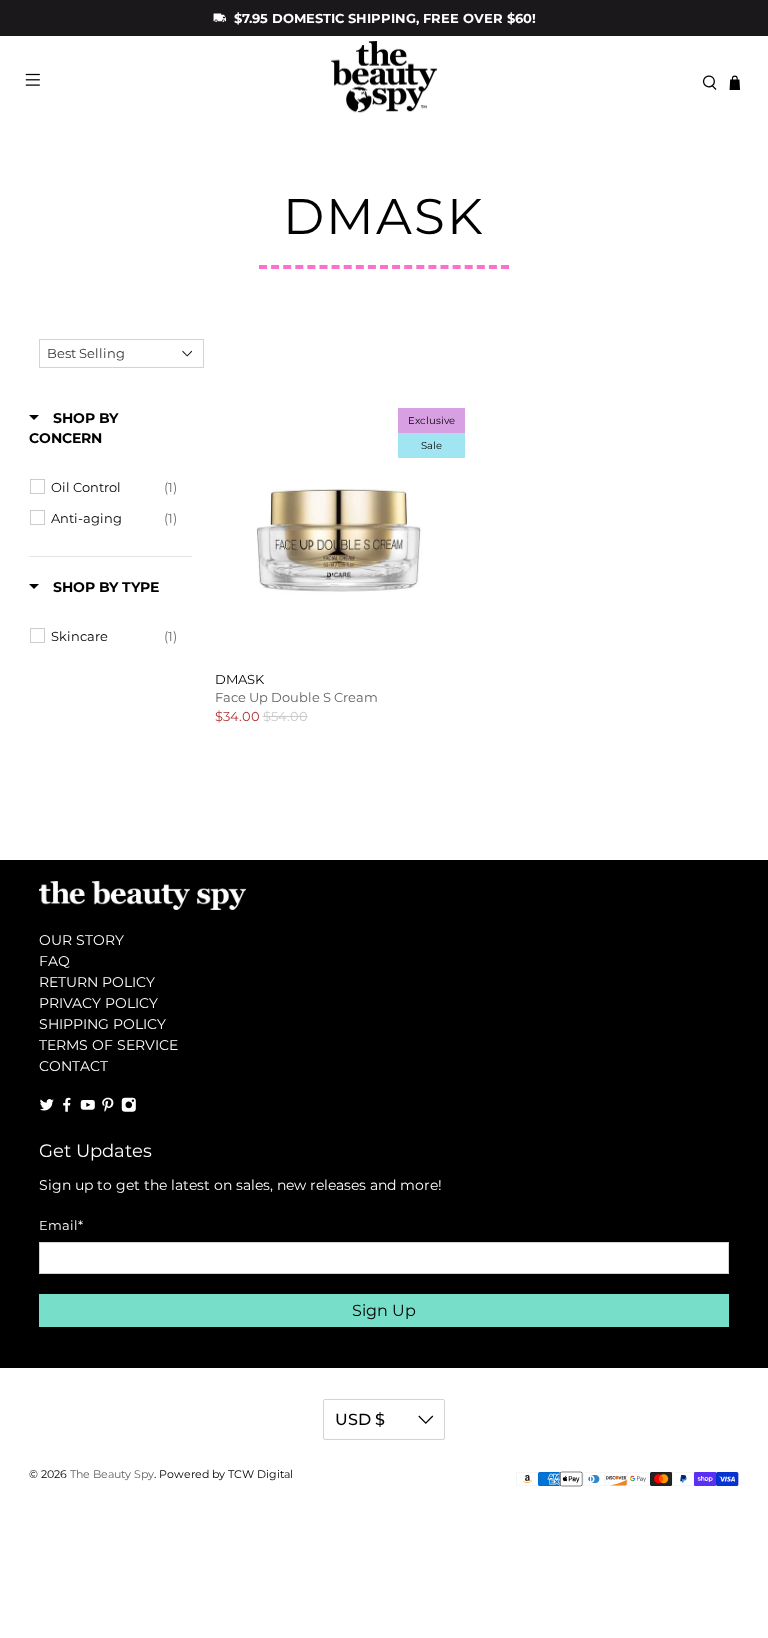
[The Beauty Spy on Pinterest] (108, 1107)
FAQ (54, 961)
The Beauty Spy (112, 1474)
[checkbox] (113, 487)
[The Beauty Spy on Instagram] (129, 1107)
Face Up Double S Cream (296, 697)
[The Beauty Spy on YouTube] (88, 1107)
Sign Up (384, 1310)
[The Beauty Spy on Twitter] (47, 1107)
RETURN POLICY (97, 982)
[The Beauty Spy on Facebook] (67, 1107)
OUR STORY (81, 940)
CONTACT (73, 1066)
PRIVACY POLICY (98, 1003)
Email (61, 1225)
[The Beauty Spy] (384, 83)
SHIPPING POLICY (102, 1024)
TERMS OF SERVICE (108, 1045)
